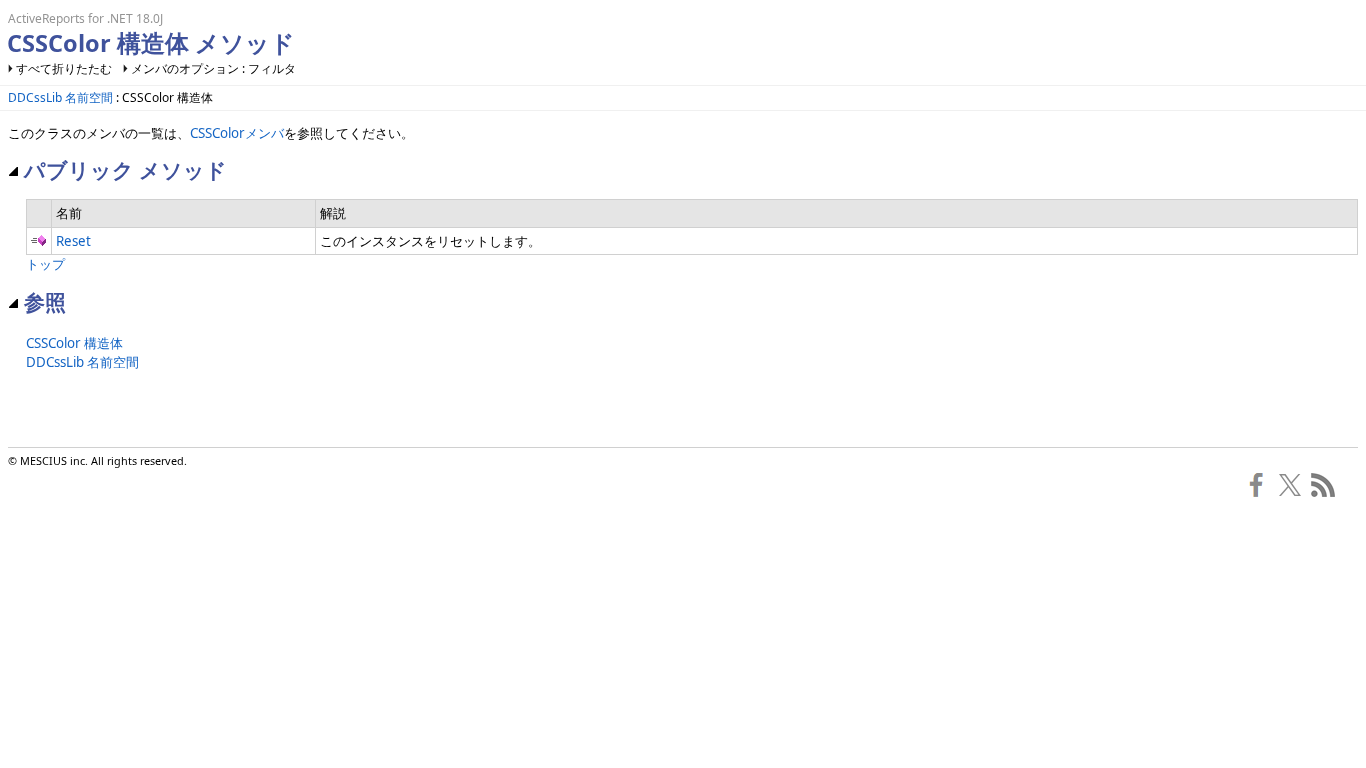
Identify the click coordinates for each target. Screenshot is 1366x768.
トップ (45, 264)
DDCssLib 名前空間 (60, 97)
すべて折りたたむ (64, 68)
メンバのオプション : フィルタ (213, 68)
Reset (73, 241)
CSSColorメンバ (237, 133)
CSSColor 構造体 (74, 343)
